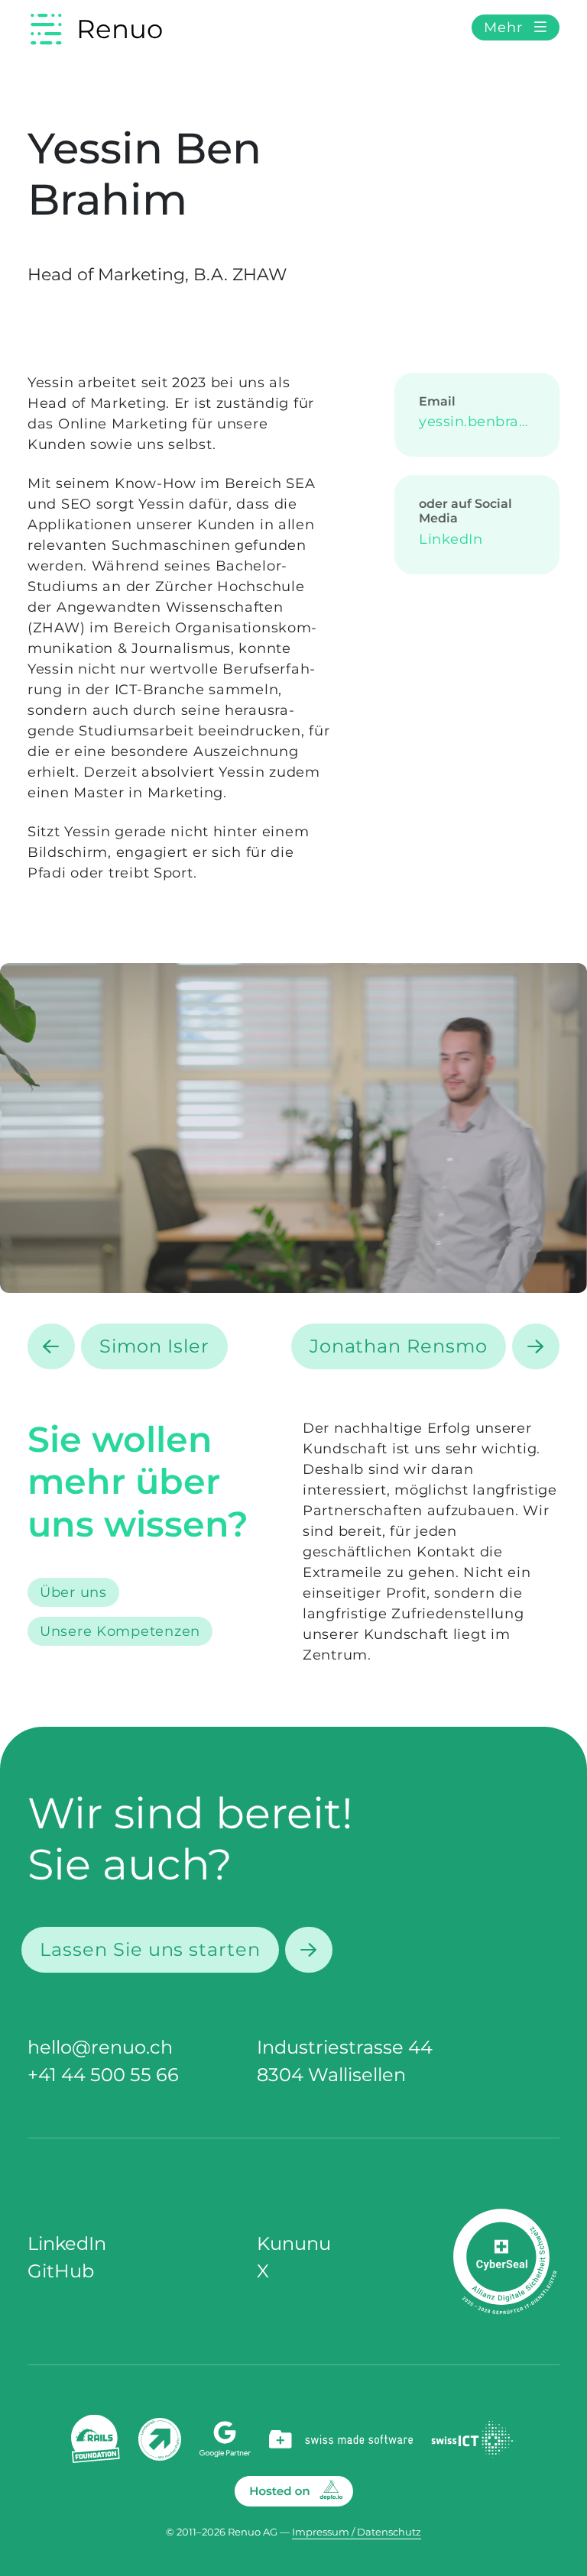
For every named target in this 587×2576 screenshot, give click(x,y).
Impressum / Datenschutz (357, 2532)
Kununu (294, 2243)
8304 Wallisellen (331, 2075)
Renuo (120, 29)
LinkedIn (451, 539)
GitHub (61, 2271)
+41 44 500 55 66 (103, 2075)
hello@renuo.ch (100, 2047)
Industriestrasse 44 (345, 2047)
